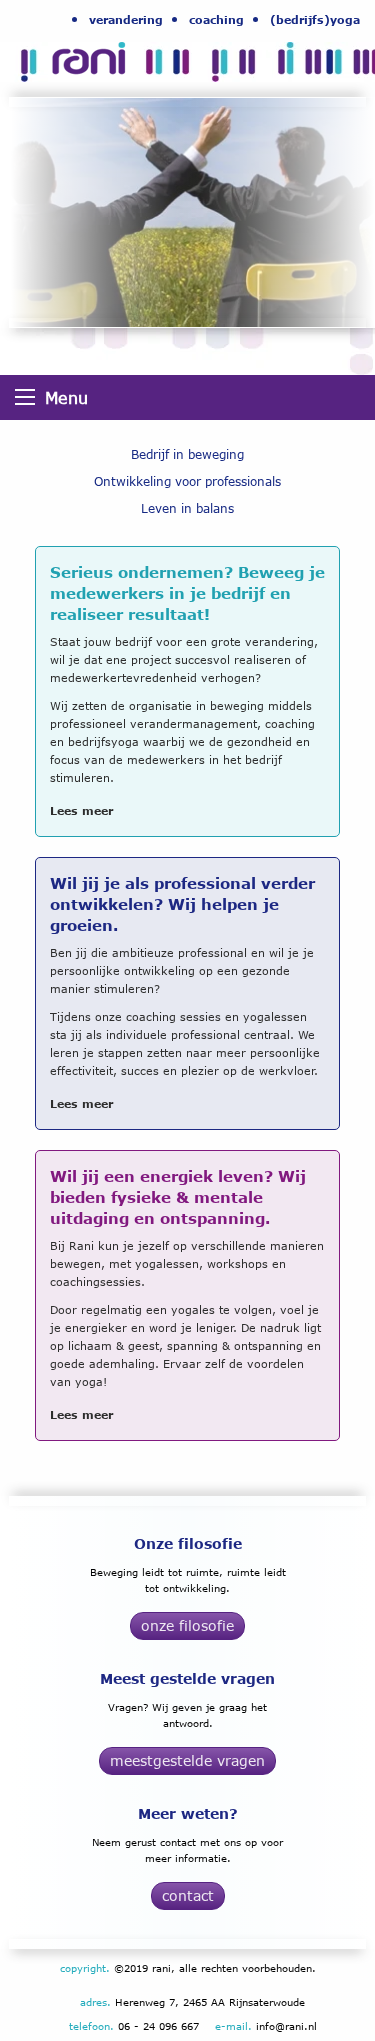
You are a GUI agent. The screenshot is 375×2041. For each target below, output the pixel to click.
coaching (216, 19)
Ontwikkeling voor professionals (187, 481)
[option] (187, 212)
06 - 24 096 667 (158, 2026)
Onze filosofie (187, 1625)
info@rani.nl (286, 2026)
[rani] (63, 56)
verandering (126, 19)
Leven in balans (187, 508)
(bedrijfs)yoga (315, 19)
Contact (188, 1895)
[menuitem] (126, 18)
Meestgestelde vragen (187, 1760)
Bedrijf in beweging (187, 454)
